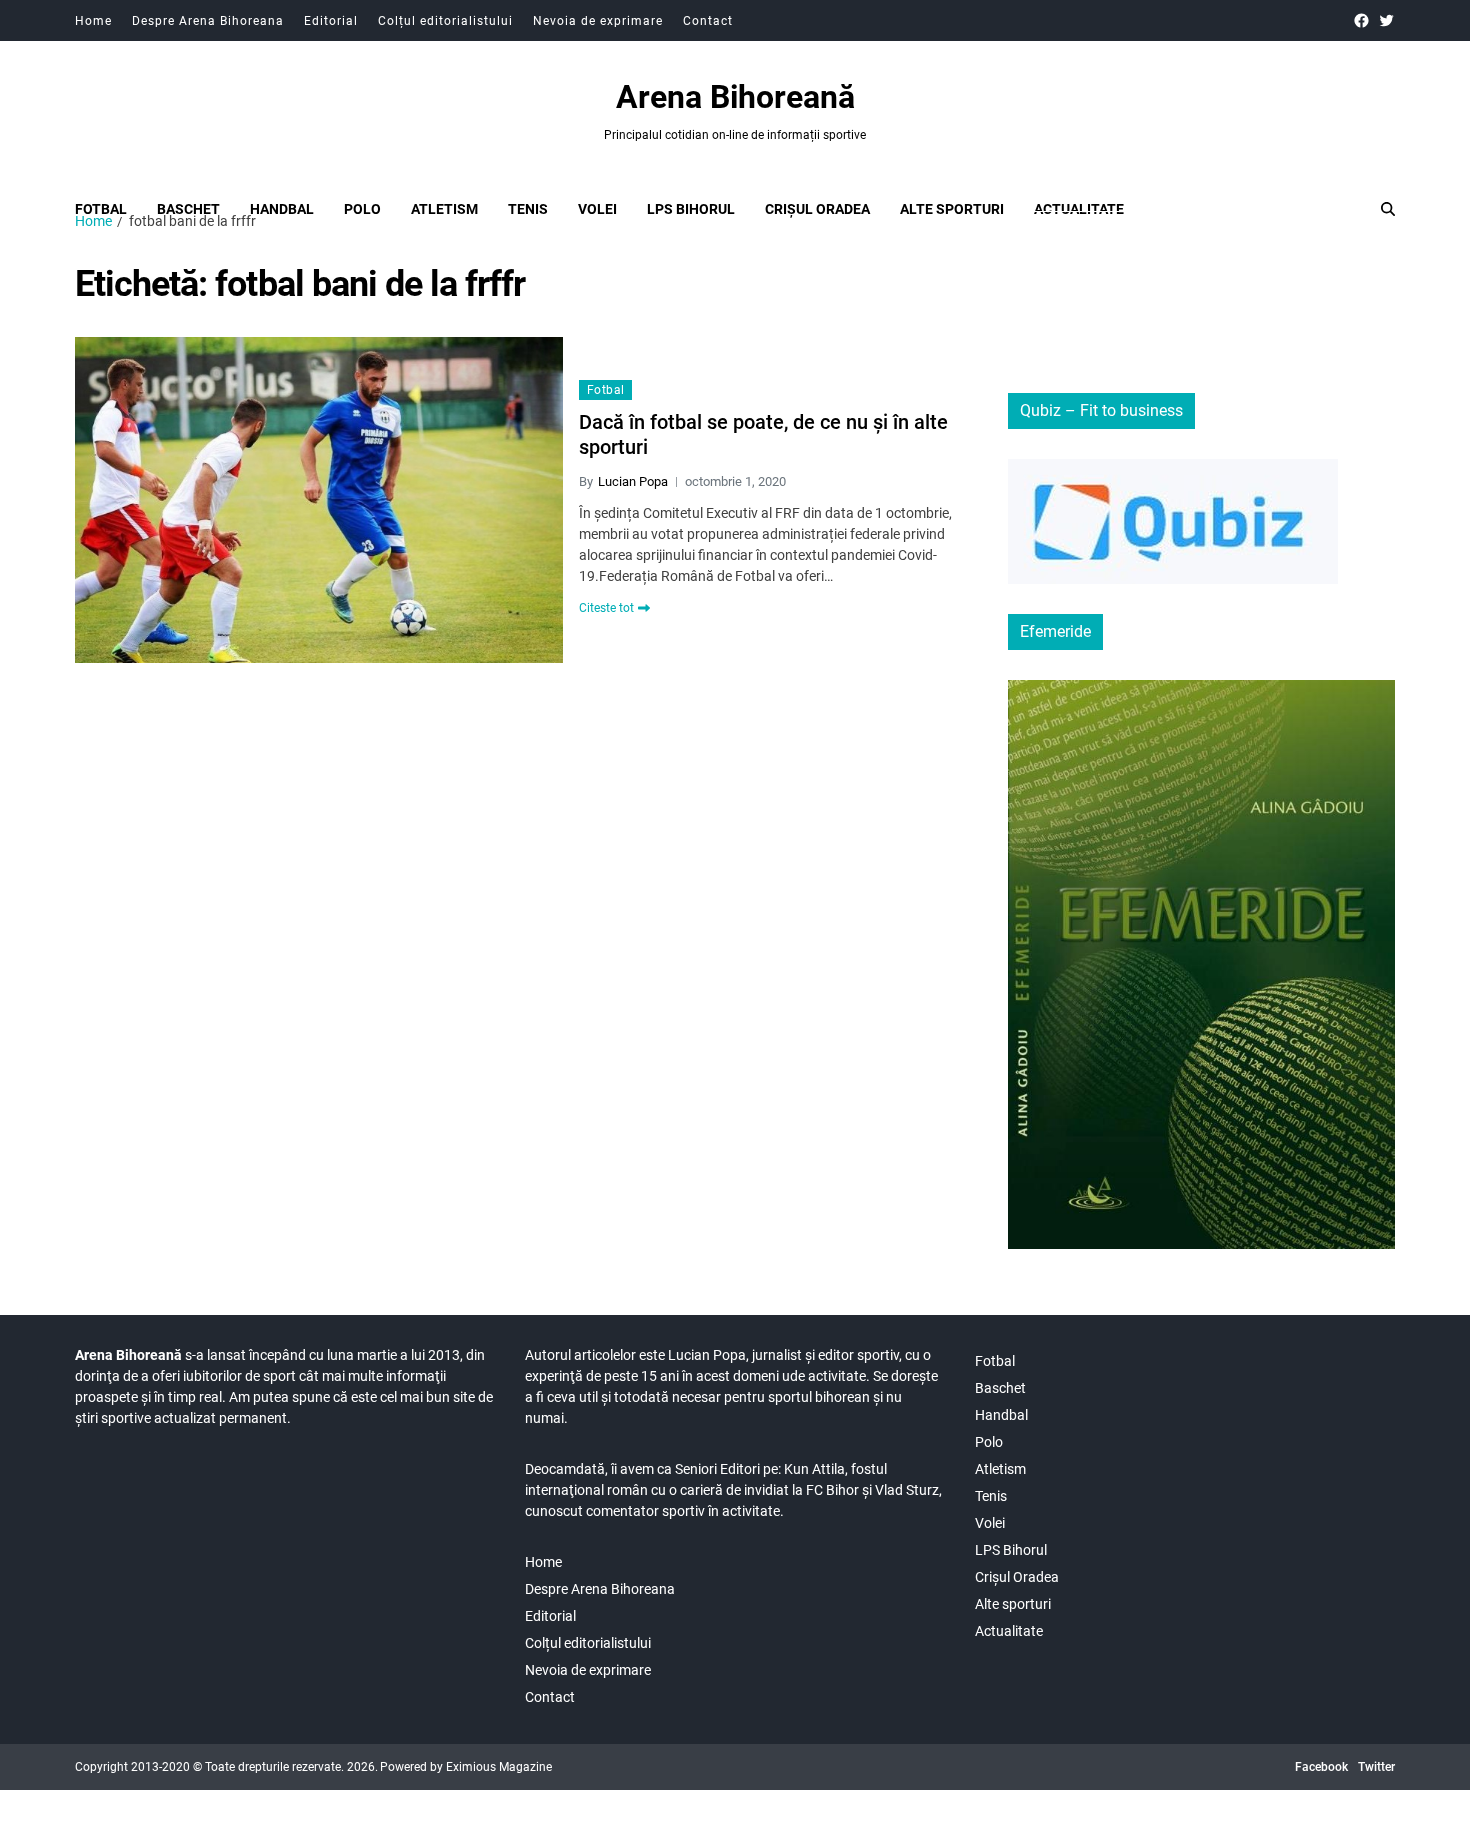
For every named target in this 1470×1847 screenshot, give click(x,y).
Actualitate (1079, 209)
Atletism (444, 209)
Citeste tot (606, 608)
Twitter (1376, 1767)
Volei (597, 209)
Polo (362, 209)
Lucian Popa (633, 481)
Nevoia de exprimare (598, 21)
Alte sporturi (952, 209)
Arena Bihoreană (735, 97)
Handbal (282, 209)
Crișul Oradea (817, 209)
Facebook (1321, 1767)
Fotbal (101, 209)
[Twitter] (1386, 20)
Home (93, 21)
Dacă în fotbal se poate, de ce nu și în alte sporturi (763, 434)
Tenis (528, 209)
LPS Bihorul (691, 209)
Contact (708, 21)
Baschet (188, 209)
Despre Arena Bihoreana (208, 21)
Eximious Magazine (499, 1767)
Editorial (331, 21)
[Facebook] (1361, 20)
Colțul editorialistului (445, 21)
